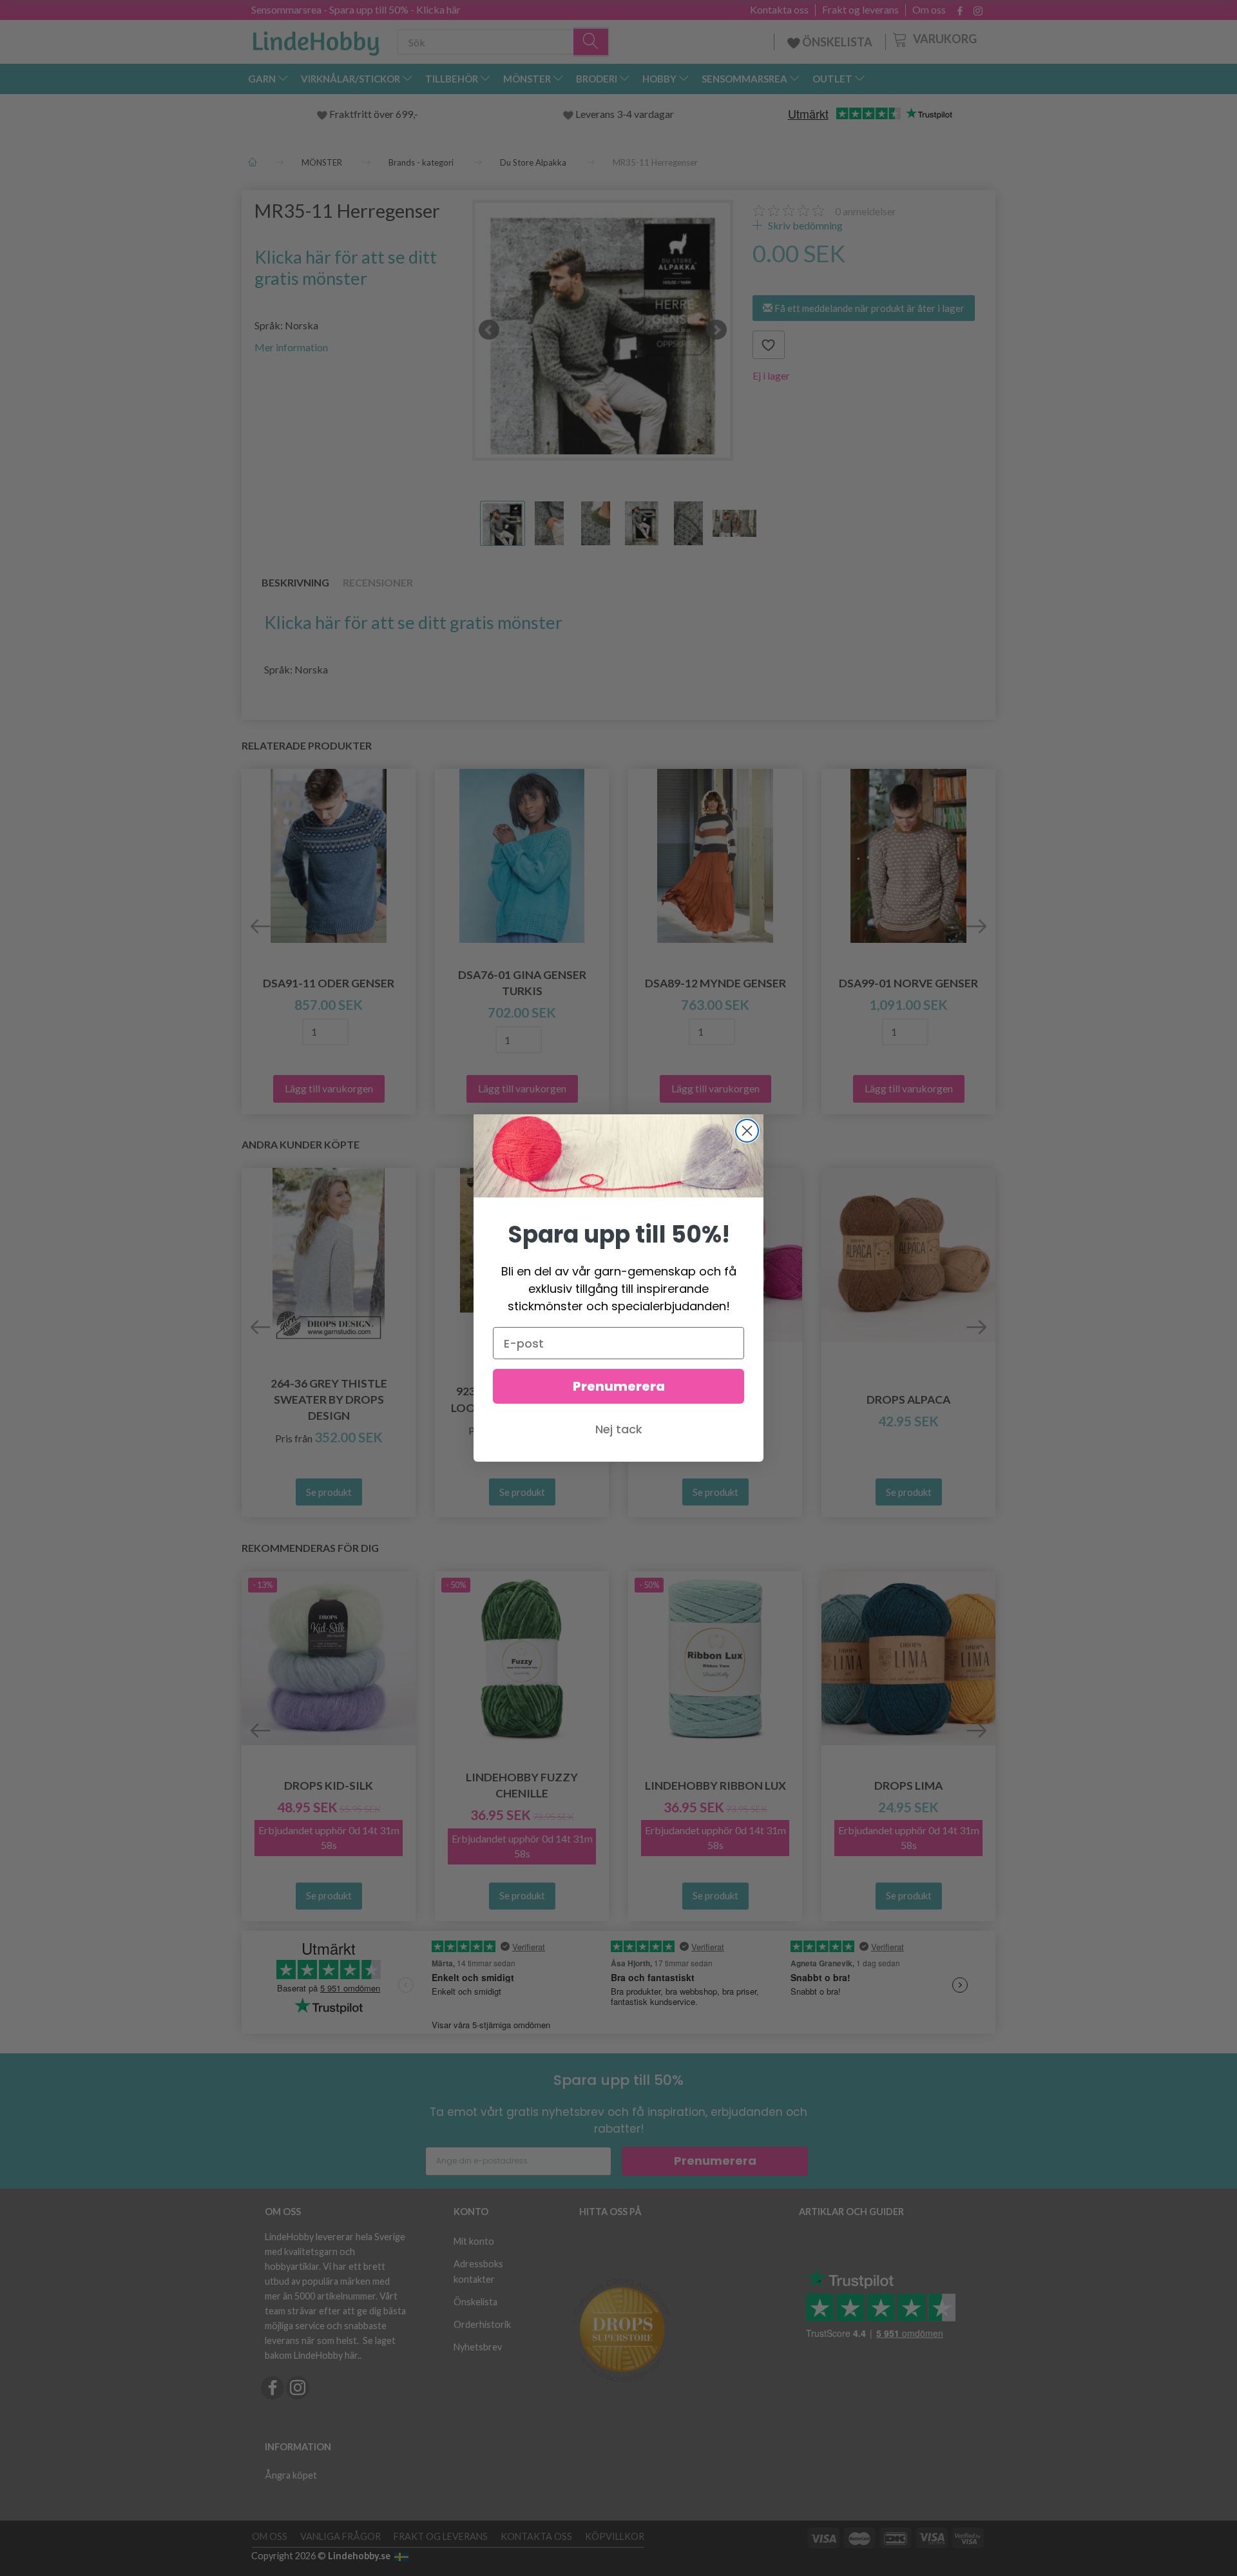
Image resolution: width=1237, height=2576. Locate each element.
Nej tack (619, 1429)
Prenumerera (619, 1386)
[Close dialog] (747, 1131)
